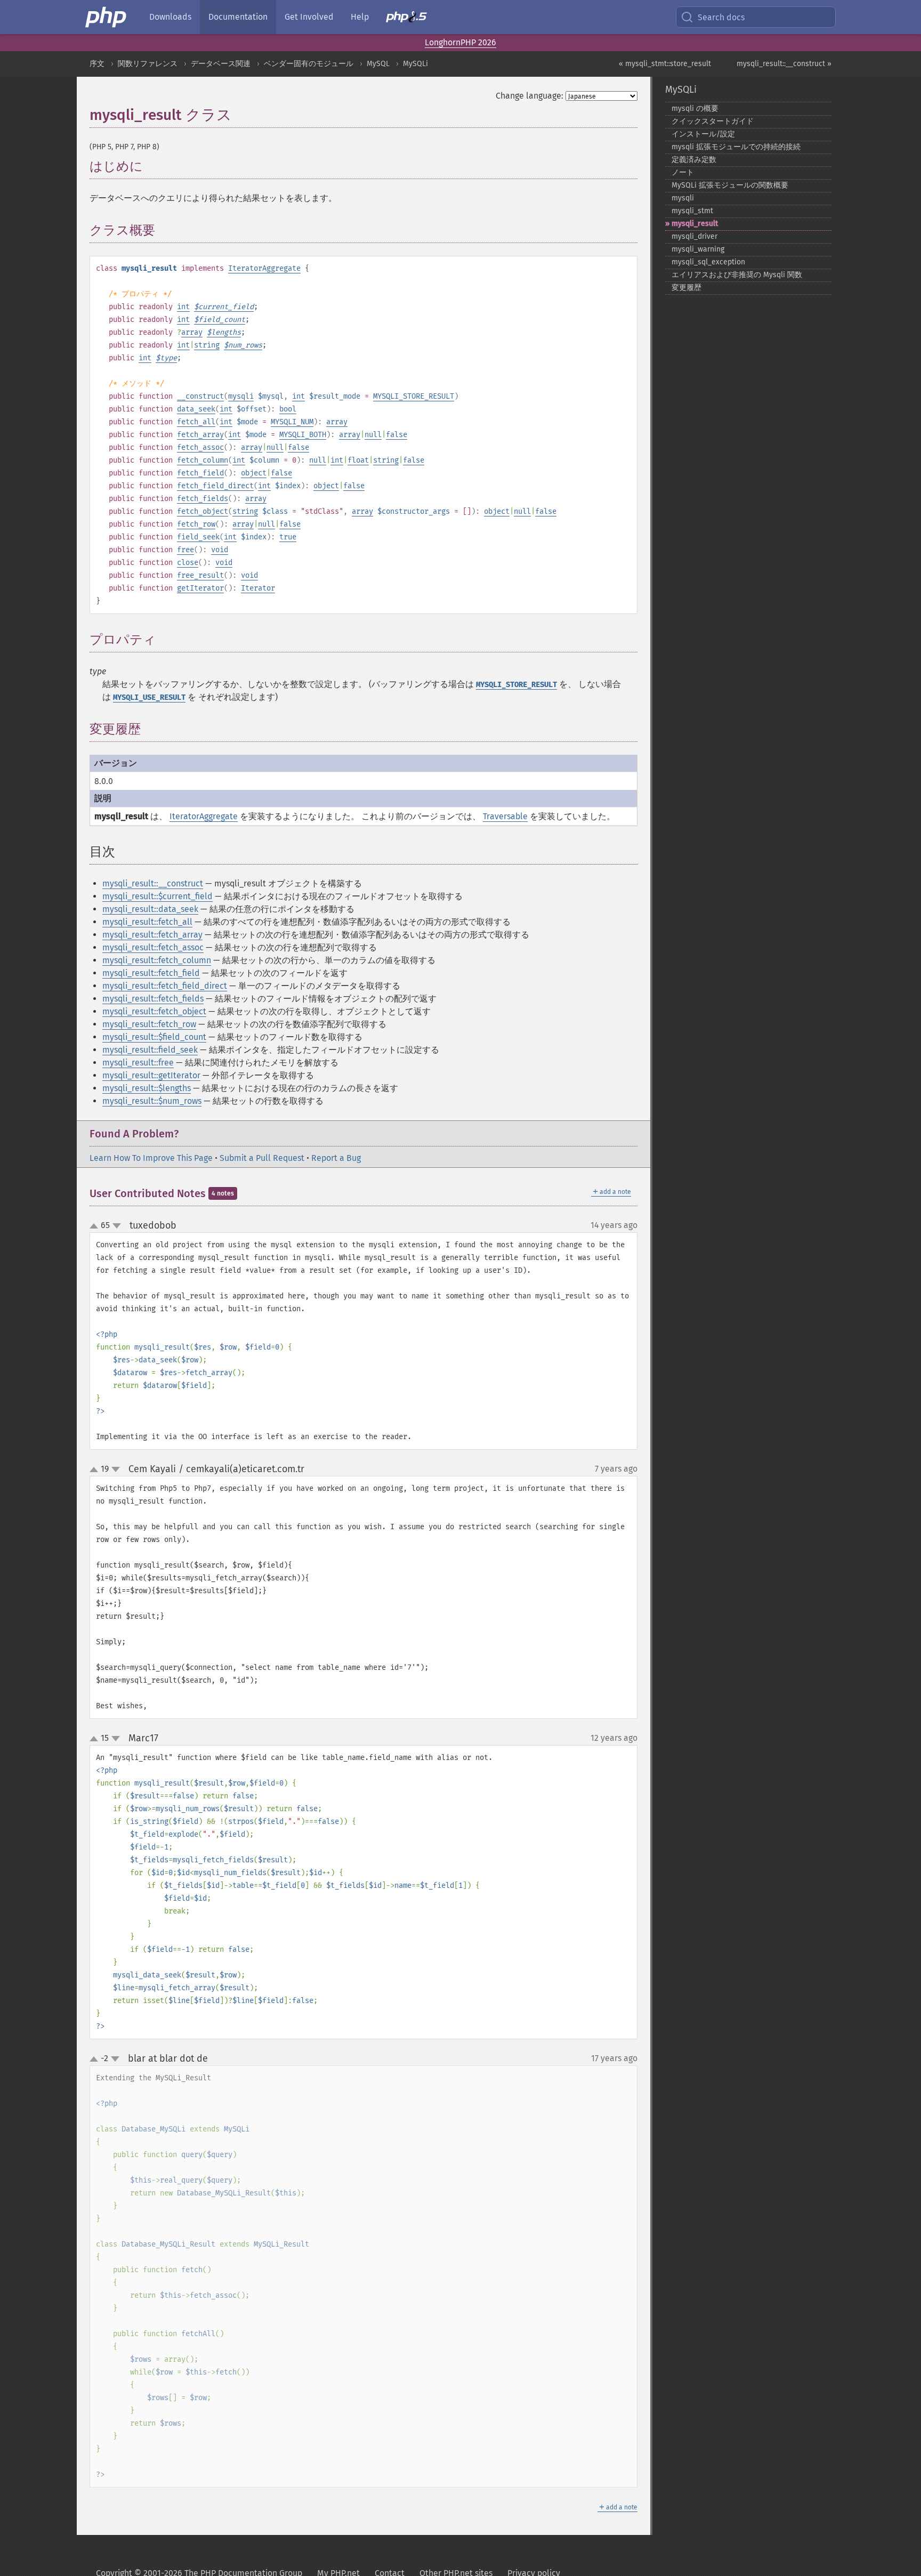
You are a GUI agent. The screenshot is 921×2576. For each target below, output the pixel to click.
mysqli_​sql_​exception (708, 262)
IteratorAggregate (264, 268)
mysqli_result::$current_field (157, 896)
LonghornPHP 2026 (461, 42)
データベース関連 (221, 64)
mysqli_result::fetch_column (157, 960)
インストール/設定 (703, 134)
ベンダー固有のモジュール (309, 64)
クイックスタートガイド (713, 121)
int (183, 307)
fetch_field (200, 473)
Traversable (505, 816)
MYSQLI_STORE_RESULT (414, 396)
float (358, 460)
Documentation (238, 17)
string (207, 345)
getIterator (200, 588)
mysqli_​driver (694, 236)
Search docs (721, 17)
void (220, 550)
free (185, 550)
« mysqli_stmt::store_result (665, 64)
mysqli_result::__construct (153, 883)
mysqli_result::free (138, 1063)
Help (360, 17)
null (373, 435)
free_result (200, 575)
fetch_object (203, 511)
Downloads (170, 17)
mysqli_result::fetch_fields (153, 999)
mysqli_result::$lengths (147, 1088)
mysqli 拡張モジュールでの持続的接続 (736, 147)
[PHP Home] (107, 17)
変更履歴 (686, 288)
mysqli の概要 (695, 108)
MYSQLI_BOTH (303, 435)
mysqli (241, 396)
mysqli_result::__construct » (784, 64)
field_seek (198, 537)
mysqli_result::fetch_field (151, 973)
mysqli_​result (695, 224)
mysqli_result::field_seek (150, 1050)
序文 (97, 64)
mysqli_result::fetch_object (154, 1011)
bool (288, 409)
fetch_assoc (200, 447)
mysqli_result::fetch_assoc (153, 947)
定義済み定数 (694, 160)
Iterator (258, 588)
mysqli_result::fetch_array (152, 935)
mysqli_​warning (698, 249)
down (117, 1226)
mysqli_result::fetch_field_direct (165, 986)
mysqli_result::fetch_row (149, 1024)
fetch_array (200, 435)
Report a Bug (336, 1158)
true (288, 537)
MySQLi (415, 64)
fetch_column (203, 460)
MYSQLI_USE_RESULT (149, 697)
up (96, 1226)
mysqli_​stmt (692, 211)
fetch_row (196, 524)
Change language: (530, 96)
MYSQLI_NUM (292, 422)
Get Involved (309, 17)
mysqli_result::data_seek (150, 909)
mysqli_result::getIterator (151, 1075)
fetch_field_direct (215, 486)
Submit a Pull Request (262, 1158)
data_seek (196, 409)
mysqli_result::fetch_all (147, 922)
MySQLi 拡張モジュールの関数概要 (730, 185)
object (254, 473)
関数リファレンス (148, 64)
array (192, 332)
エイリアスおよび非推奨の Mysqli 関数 (737, 275)
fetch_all (196, 422)
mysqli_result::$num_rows (152, 1101)
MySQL (378, 64)
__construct (200, 396)
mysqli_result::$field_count (154, 1037)
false (397, 435)
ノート (683, 172)
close (188, 563)
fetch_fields (203, 499)
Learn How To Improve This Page (151, 1158)
